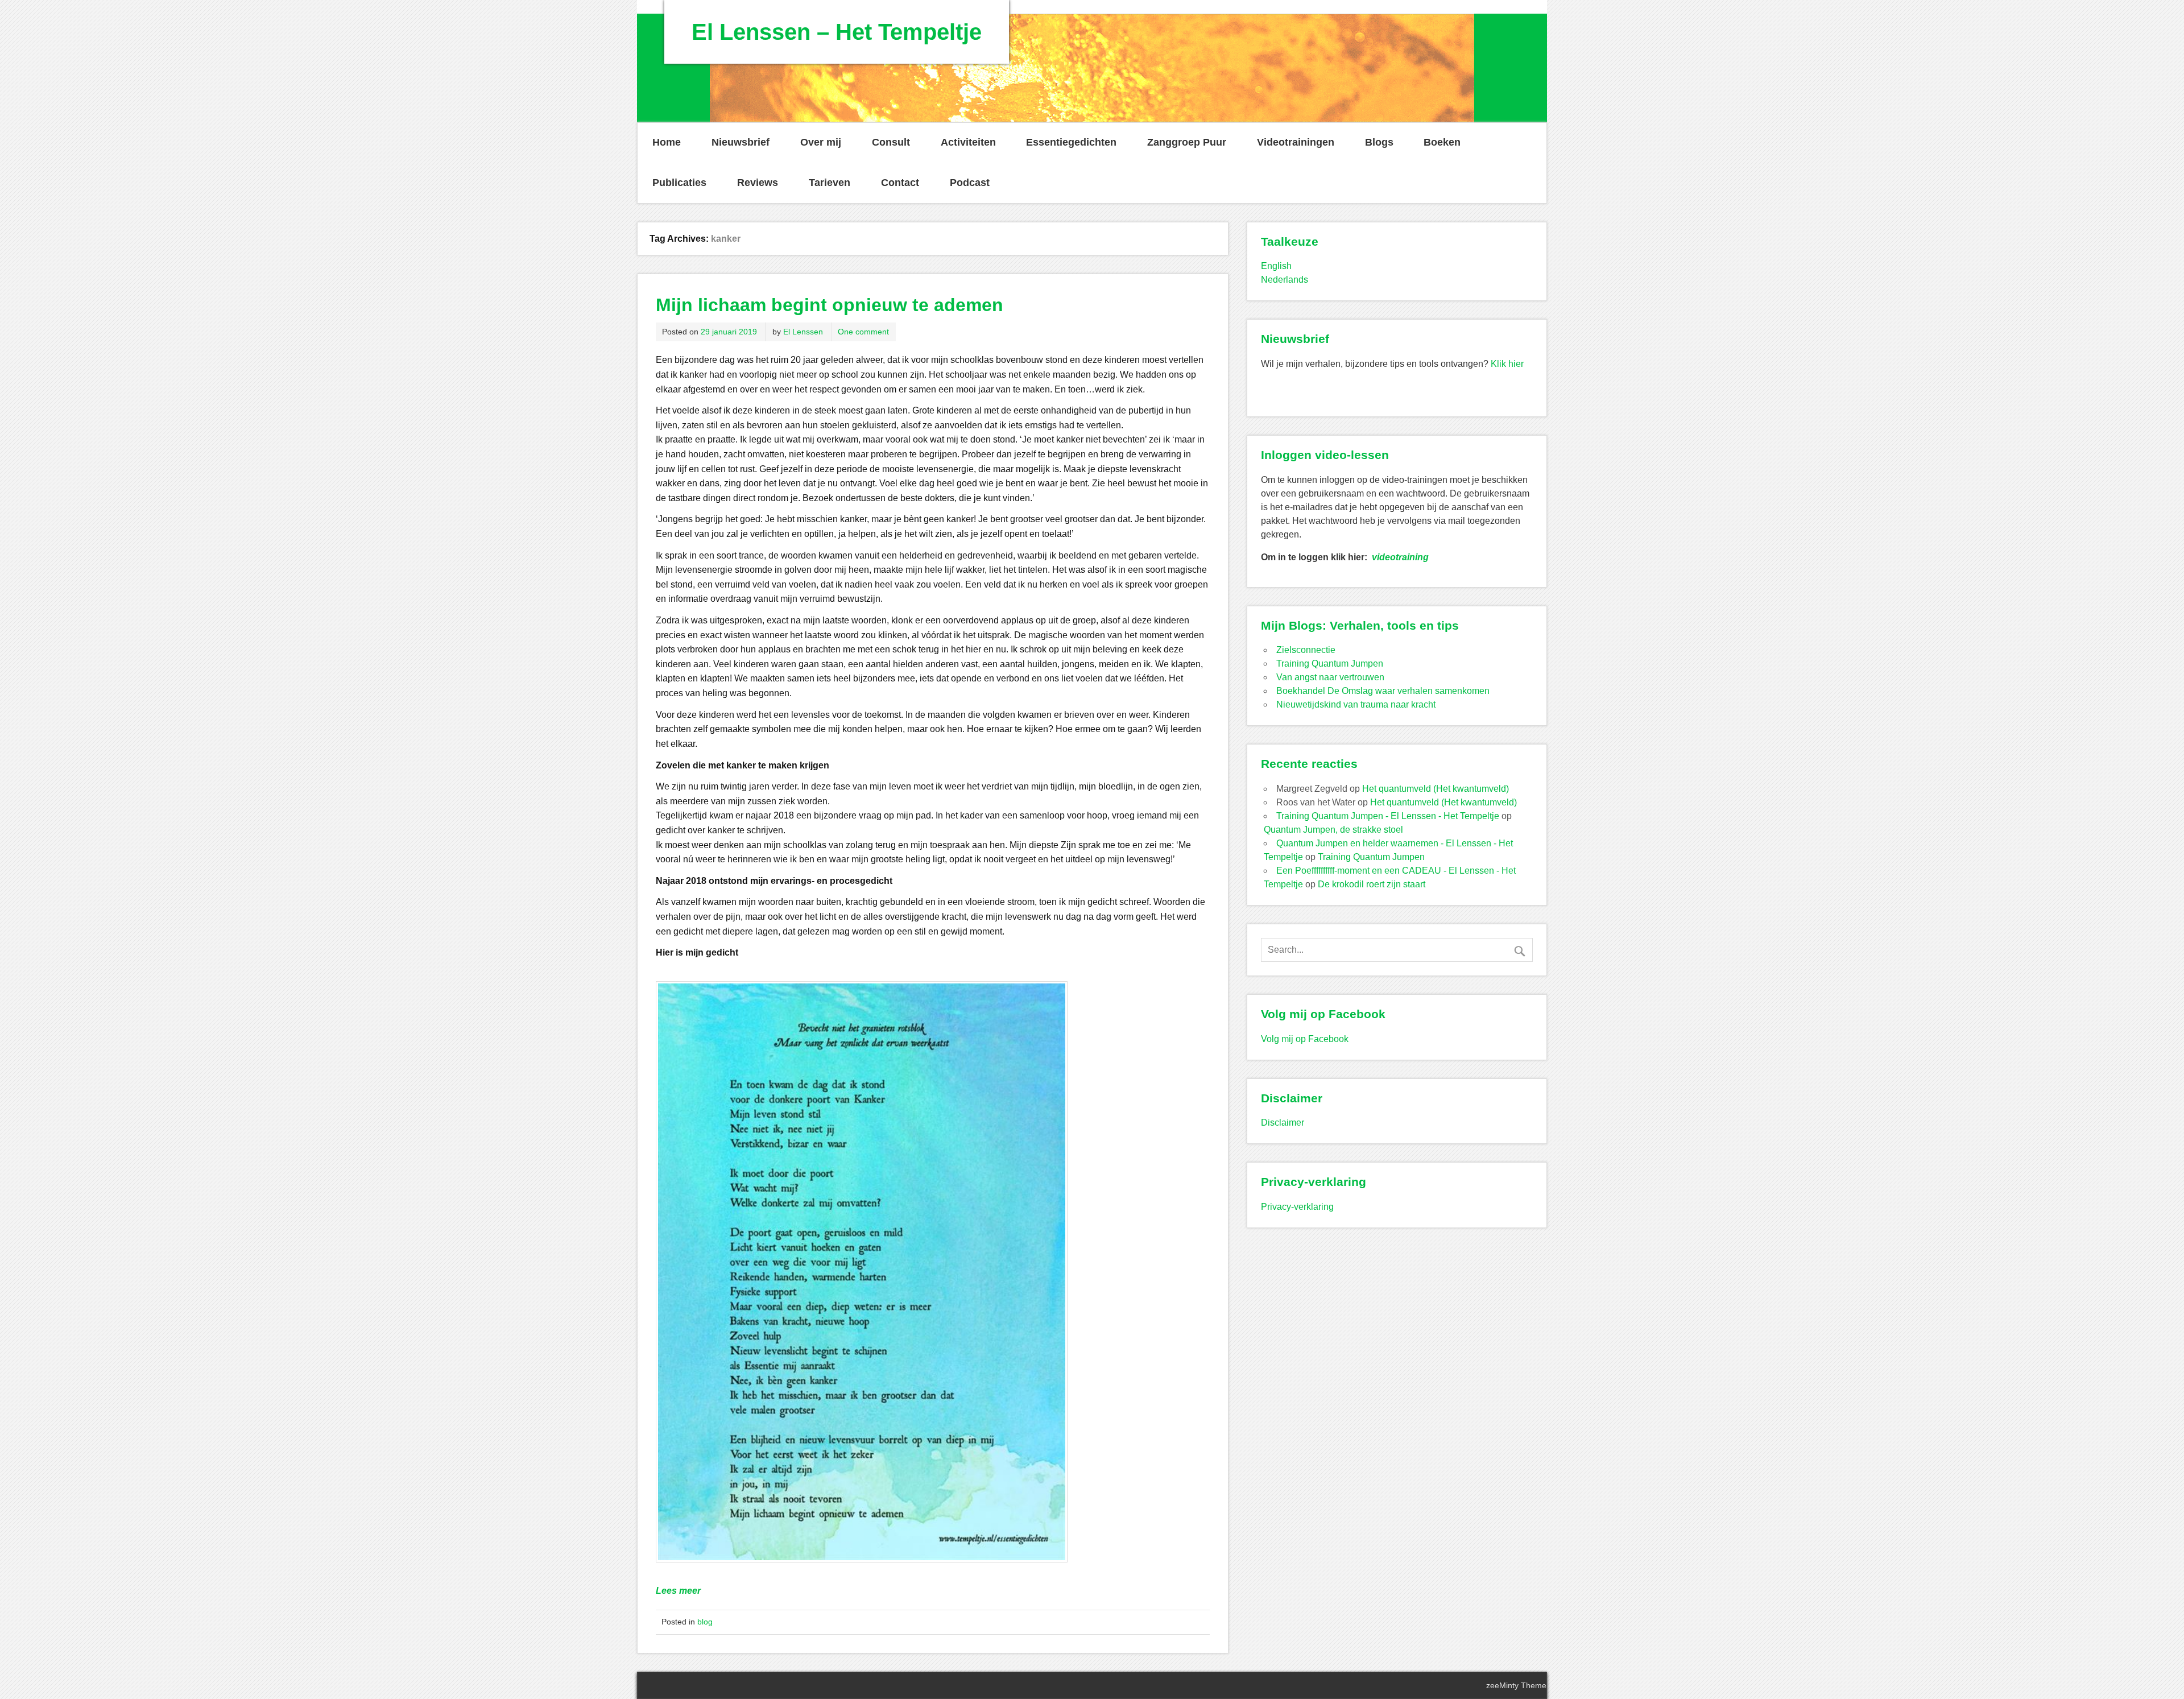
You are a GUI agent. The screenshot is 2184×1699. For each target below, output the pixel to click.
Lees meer (678, 1591)
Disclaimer (1283, 1123)
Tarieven (830, 183)
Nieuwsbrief (741, 142)
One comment (863, 332)
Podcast (970, 183)
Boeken (1442, 142)
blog (705, 1622)
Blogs (1379, 142)
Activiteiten (968, 142)
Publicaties (679, 183)
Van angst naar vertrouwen (1330, 677)
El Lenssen (803, 332)
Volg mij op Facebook (1305, 1039)
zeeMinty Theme (1516, 1685)
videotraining (1400, 557)
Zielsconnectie (1306, 650)
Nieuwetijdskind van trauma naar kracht (1356, 704)
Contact (900, 183)
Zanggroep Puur (1187, 142)
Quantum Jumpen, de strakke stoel (1333, 830)
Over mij (821, 142)
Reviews (758, 183)
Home (667, 142)
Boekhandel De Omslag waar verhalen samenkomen (1383, 691)
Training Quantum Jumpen (1330, 664)
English (1276, 266)
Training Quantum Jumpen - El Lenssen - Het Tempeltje (1388, 816)
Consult (891, 142)
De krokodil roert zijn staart (1372, 884)
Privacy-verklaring (1297, 1207)
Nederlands (1285, 280)
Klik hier (1507, 364)
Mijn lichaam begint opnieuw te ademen (830, 305)
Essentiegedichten (1071, 142)
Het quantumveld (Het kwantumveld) (1436, 789)
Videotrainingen (1296, 142)
